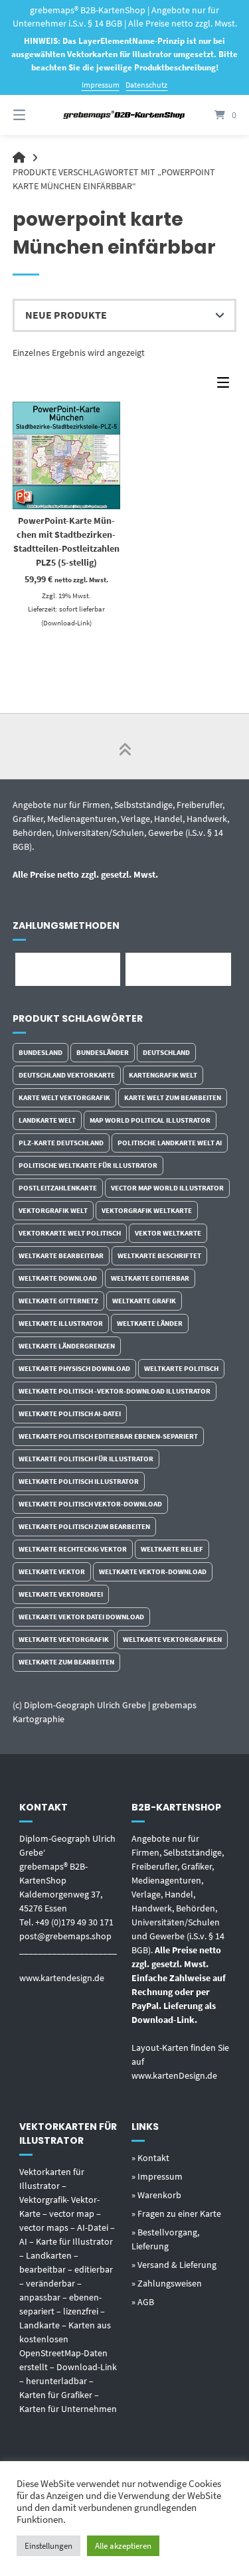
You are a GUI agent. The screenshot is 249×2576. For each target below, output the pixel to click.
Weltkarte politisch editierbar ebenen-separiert (108, 1436)
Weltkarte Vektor (52, 1571)
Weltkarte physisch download (74, 1368)
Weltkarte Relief (172, 1549)
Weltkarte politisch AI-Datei (70, 1413)
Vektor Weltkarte (168, 1233)
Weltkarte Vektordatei (61, 1594)
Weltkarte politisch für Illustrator (86, 1459)
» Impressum (157, 2176)
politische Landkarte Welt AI (170, 1143)
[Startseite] (125, 115)
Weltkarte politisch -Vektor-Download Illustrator (115, 1391)
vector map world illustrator (167, 1188)
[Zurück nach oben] (125, 746)
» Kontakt (150, 2158)
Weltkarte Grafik (144, 1301)
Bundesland (41, 1052)
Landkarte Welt (47, 1120)
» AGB (143, 2302)
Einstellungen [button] (48, 2546)
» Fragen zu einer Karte (176, 2214)
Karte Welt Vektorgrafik (64, 1097)
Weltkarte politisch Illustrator (79, 1481)
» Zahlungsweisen (167, 2283)
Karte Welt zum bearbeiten (173, 1097)
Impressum (101, 85)
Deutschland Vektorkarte (67, 1075)
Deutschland (166, 1052)
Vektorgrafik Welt (53, 1210)
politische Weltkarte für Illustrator (88, 1165)
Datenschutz (146, 85)
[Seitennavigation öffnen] (35, 115)
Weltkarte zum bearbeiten (66, 1662)
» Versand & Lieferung (174, 2265)
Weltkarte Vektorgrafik (64, 1639)
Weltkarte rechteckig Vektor (73, 1549)
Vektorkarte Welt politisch (70, 1233)
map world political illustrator (150, 1120)
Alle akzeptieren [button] (123, 2546)
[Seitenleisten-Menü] (226, 385)
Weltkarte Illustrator (61, 1323)
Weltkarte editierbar (150, 1278)
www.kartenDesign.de (174, 2075)
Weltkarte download (58, 1278)
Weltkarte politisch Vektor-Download (90, 1504)
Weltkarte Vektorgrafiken (172, 1639)
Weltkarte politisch (181, 1368)
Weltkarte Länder (150, 1323)
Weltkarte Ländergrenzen (67, 1346)
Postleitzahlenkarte (58, 1188)
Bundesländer (103, 1052)
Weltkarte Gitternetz (58, 1301)
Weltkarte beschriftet (159, 1255)
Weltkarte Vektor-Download (153, 1571)
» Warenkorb (156, 2195)
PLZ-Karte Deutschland (61, 1143)
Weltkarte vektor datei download (81, 1617)
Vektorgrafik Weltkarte (147, 1210)
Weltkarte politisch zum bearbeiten (84, 1526)
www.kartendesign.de (62, 1978)
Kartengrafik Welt (163, 1075)
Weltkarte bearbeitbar (61, 1255)
